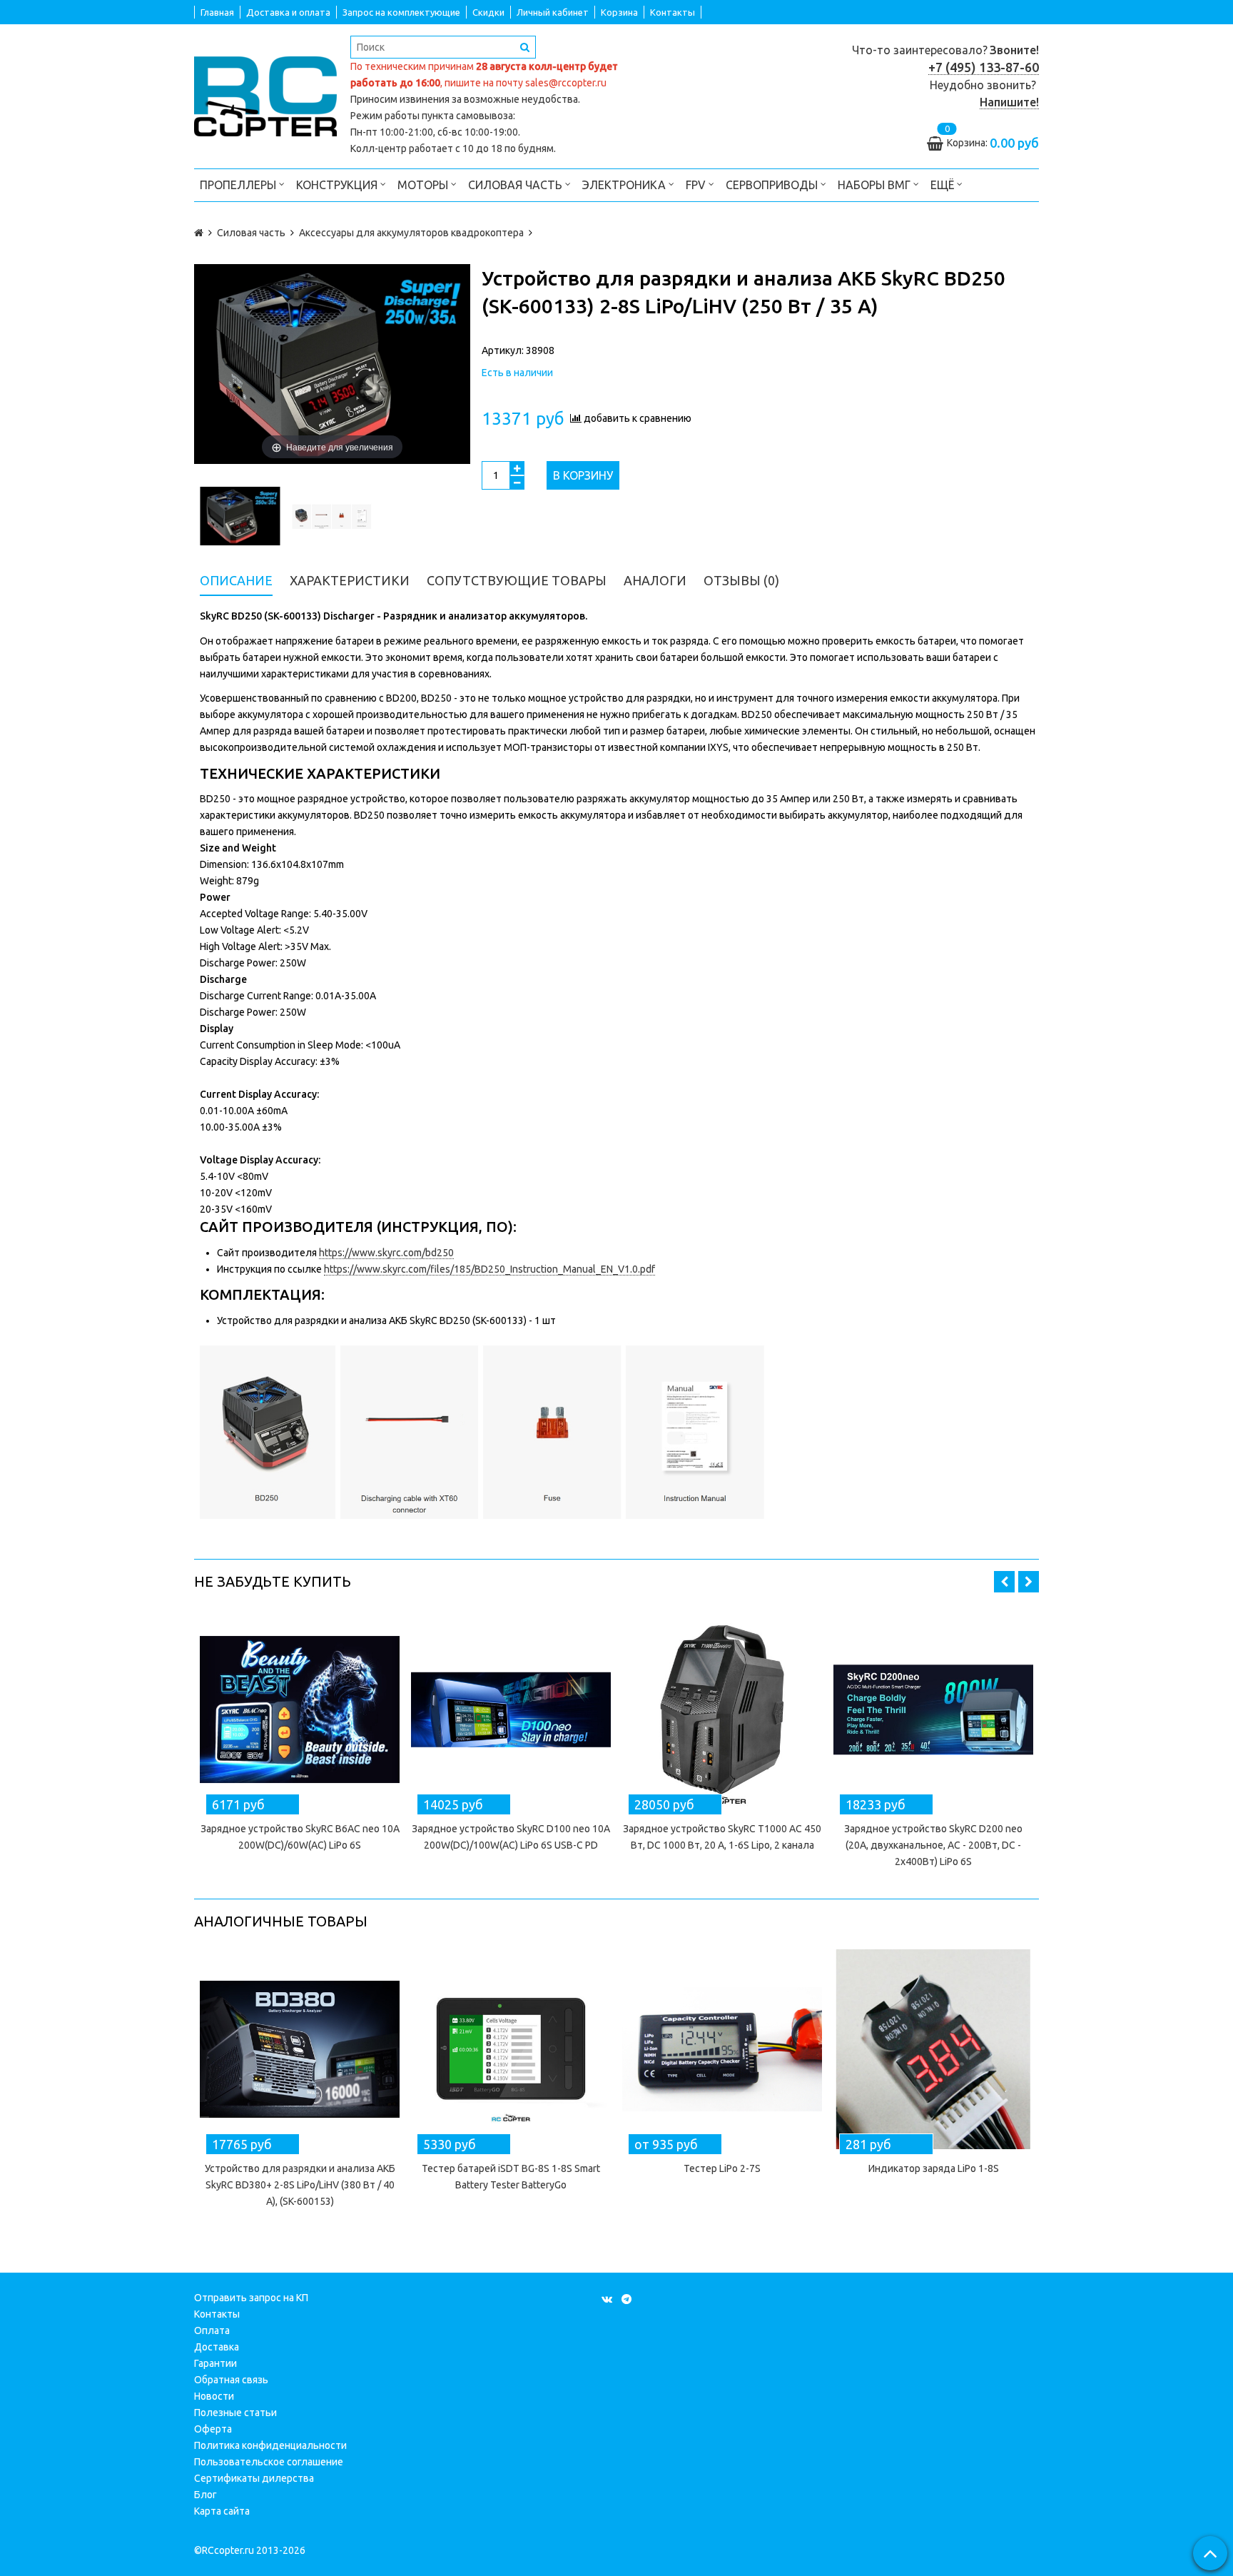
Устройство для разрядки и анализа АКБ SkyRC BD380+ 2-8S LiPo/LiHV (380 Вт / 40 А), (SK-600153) (300, 2185)
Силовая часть (517, 185)
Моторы (424, 185)
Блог (205, 2495)
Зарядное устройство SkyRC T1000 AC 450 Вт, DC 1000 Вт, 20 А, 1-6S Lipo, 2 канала (722, 1837)
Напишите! (1009, 102)
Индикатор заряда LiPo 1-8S (934, 2168)
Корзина (619, 12)
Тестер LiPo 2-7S (722, 2168)
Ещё (942, 185)
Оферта (213, 2429)
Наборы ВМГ (876, 185)
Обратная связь (231, 2380)
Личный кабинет (553, 12)
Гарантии (215, 2363)
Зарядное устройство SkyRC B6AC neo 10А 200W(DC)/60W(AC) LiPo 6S (300, 1837)
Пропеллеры (239, 185)
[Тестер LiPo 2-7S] (722, 2049)
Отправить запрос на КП (251, 2298)
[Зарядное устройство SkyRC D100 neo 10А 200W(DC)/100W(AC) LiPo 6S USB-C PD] (511, 1709)
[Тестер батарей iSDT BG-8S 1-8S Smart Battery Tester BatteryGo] (511, 2049)
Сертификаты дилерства (254, 2478)
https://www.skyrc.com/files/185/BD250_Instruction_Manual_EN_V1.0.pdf (489, 1269)
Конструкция (338, 185)
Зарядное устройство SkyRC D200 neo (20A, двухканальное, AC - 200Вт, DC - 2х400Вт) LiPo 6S (933, 1845)
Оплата (212, 2330)
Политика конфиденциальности (270, 2445)
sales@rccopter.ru (566, 83)
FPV (697, 185)
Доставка (217, 2347)
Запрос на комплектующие (401, 12)
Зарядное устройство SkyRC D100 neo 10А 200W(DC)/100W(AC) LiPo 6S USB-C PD (511, 1837)
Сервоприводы (773, 185)
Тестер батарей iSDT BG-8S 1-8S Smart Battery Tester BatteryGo (511, 2177)
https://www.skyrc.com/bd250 (386, 1253)
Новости (214, 2396)
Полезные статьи (235, 2413)
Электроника (625, 185)
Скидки (488, 12)
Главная (217, 12)
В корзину (583, 475)
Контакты (673, 12)
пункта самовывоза (467, 116)
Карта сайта (222, 2511)
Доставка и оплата (288, 12)
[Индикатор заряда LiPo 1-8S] (933, 2049)
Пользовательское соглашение (269, 2462)
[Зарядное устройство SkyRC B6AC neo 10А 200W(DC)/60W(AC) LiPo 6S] (300, 1709)
